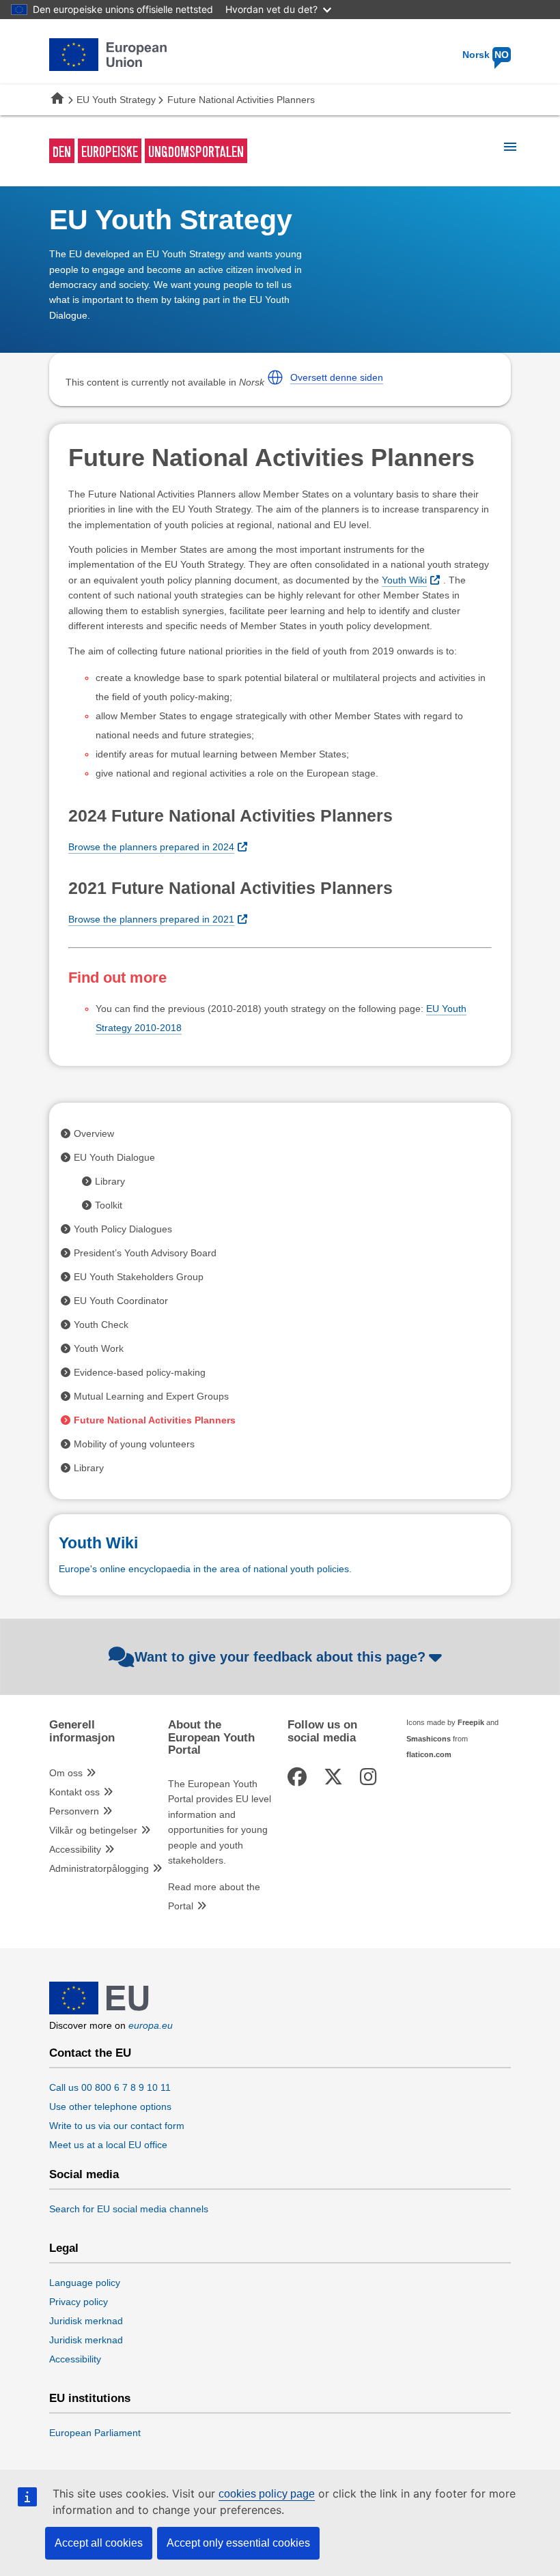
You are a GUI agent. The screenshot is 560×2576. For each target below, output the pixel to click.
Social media (84, 2175)
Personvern (74, 1811)
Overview (94, 1133)
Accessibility (75, 1849)
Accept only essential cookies (238, 2543)
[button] (275, 377)
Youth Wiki (404, 580)
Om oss (66, 1773)
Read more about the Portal (214, 1896)
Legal (64, 2248)
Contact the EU (90, 2053)
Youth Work (99, 1348)
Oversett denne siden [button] (337, 377)
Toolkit (109, 1205)
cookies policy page (267, 2494)
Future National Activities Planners (155, 1420)
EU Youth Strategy (116, 100)
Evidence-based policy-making (140, 1372)
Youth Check (101, 1325)
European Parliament (95, 2433)
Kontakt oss (74, 1792)
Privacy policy (79, 2302)
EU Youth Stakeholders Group (139, 1277)
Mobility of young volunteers (134, 1444)
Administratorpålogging (99, 1868)
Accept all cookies (99, 2543)
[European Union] (99, 2011)
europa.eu (151, 2025)
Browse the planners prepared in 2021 (151, 919)
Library (110, 1181)
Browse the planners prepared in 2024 (151, 847)
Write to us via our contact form (117, 2126)
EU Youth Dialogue (114, 1157)
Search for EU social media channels (129, 2209)
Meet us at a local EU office (108, 2145)
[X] (336, 1777)
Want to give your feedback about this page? (280, 1657)
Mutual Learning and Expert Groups (151, 1396)
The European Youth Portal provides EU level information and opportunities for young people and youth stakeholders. (220, 1822)
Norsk (486, 55)
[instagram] (371, 1777)
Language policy (85, 2283)
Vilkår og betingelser (93, 1830)
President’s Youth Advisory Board (145, 1253)
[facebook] (299, 1777)
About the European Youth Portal (211, 1738)
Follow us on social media (322, 1731)
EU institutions (90, 2399)
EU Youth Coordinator (121, 1301)
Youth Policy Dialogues (123, 1229)
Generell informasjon (82, 1731)
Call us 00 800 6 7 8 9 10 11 (110, 2087)
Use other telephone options (110, 2107)
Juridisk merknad (86, 2321)
